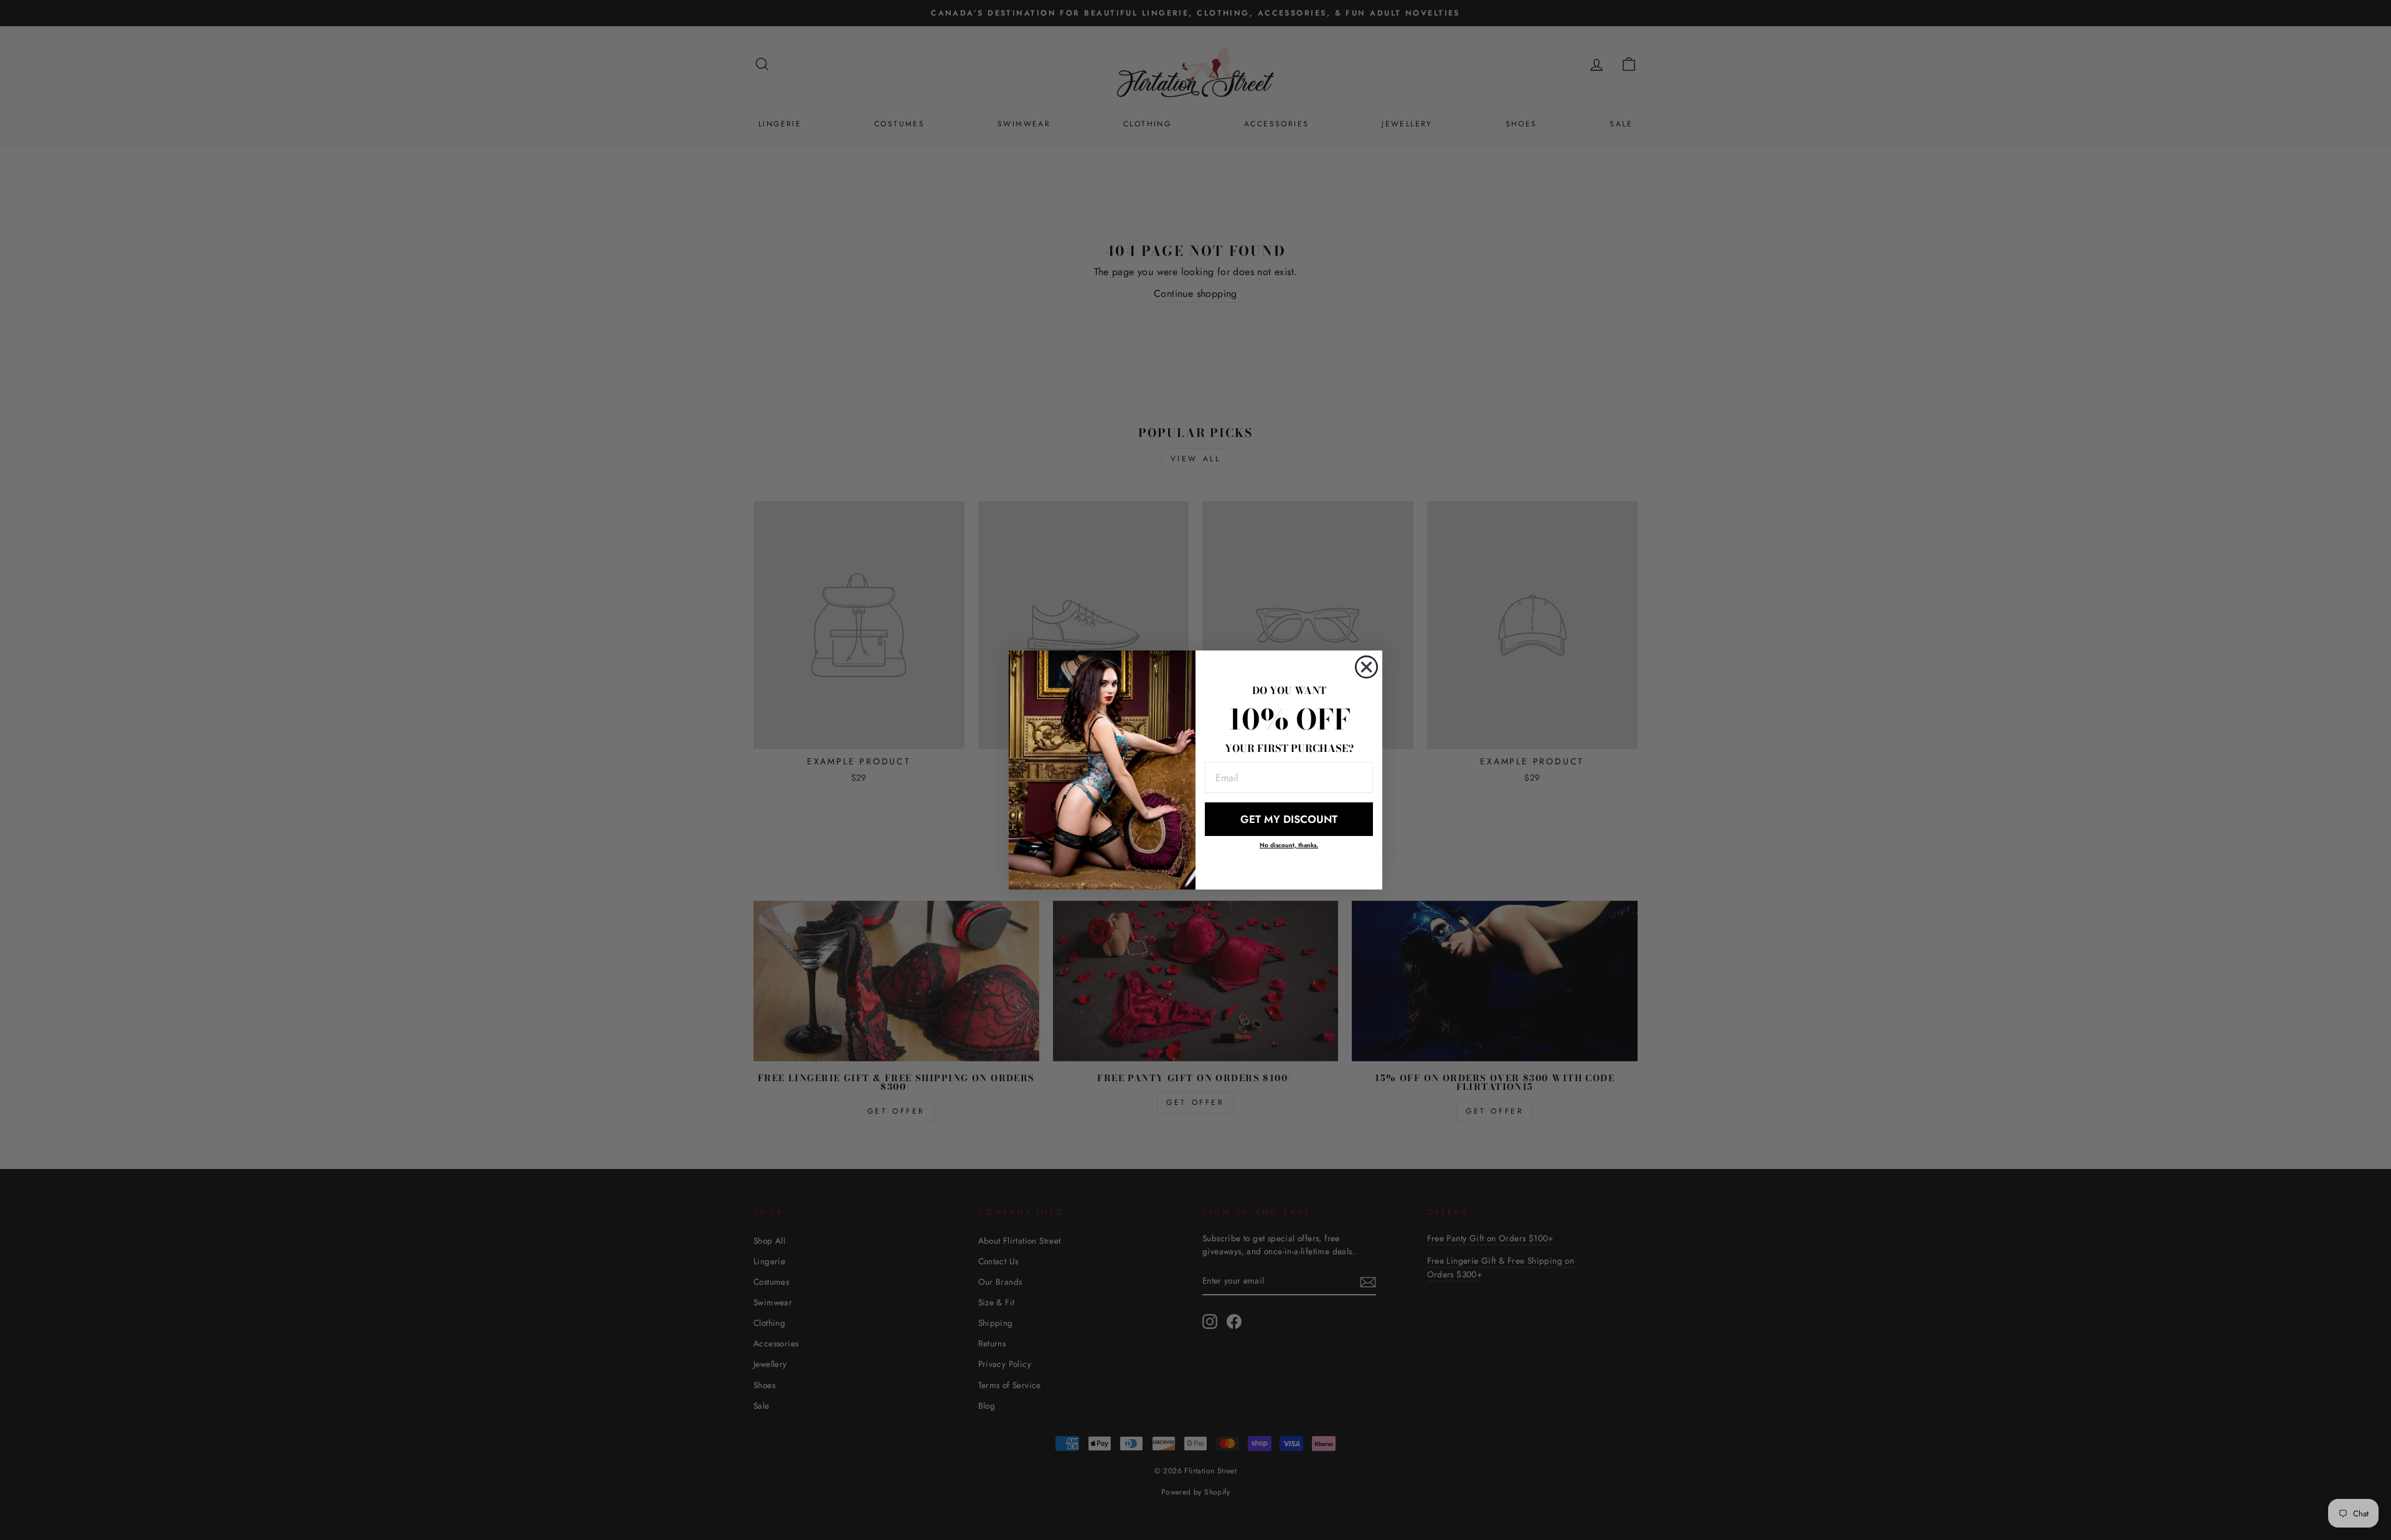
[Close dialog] (1366, 667)
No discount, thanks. (1289, 845)
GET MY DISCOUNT (1289, 819)
